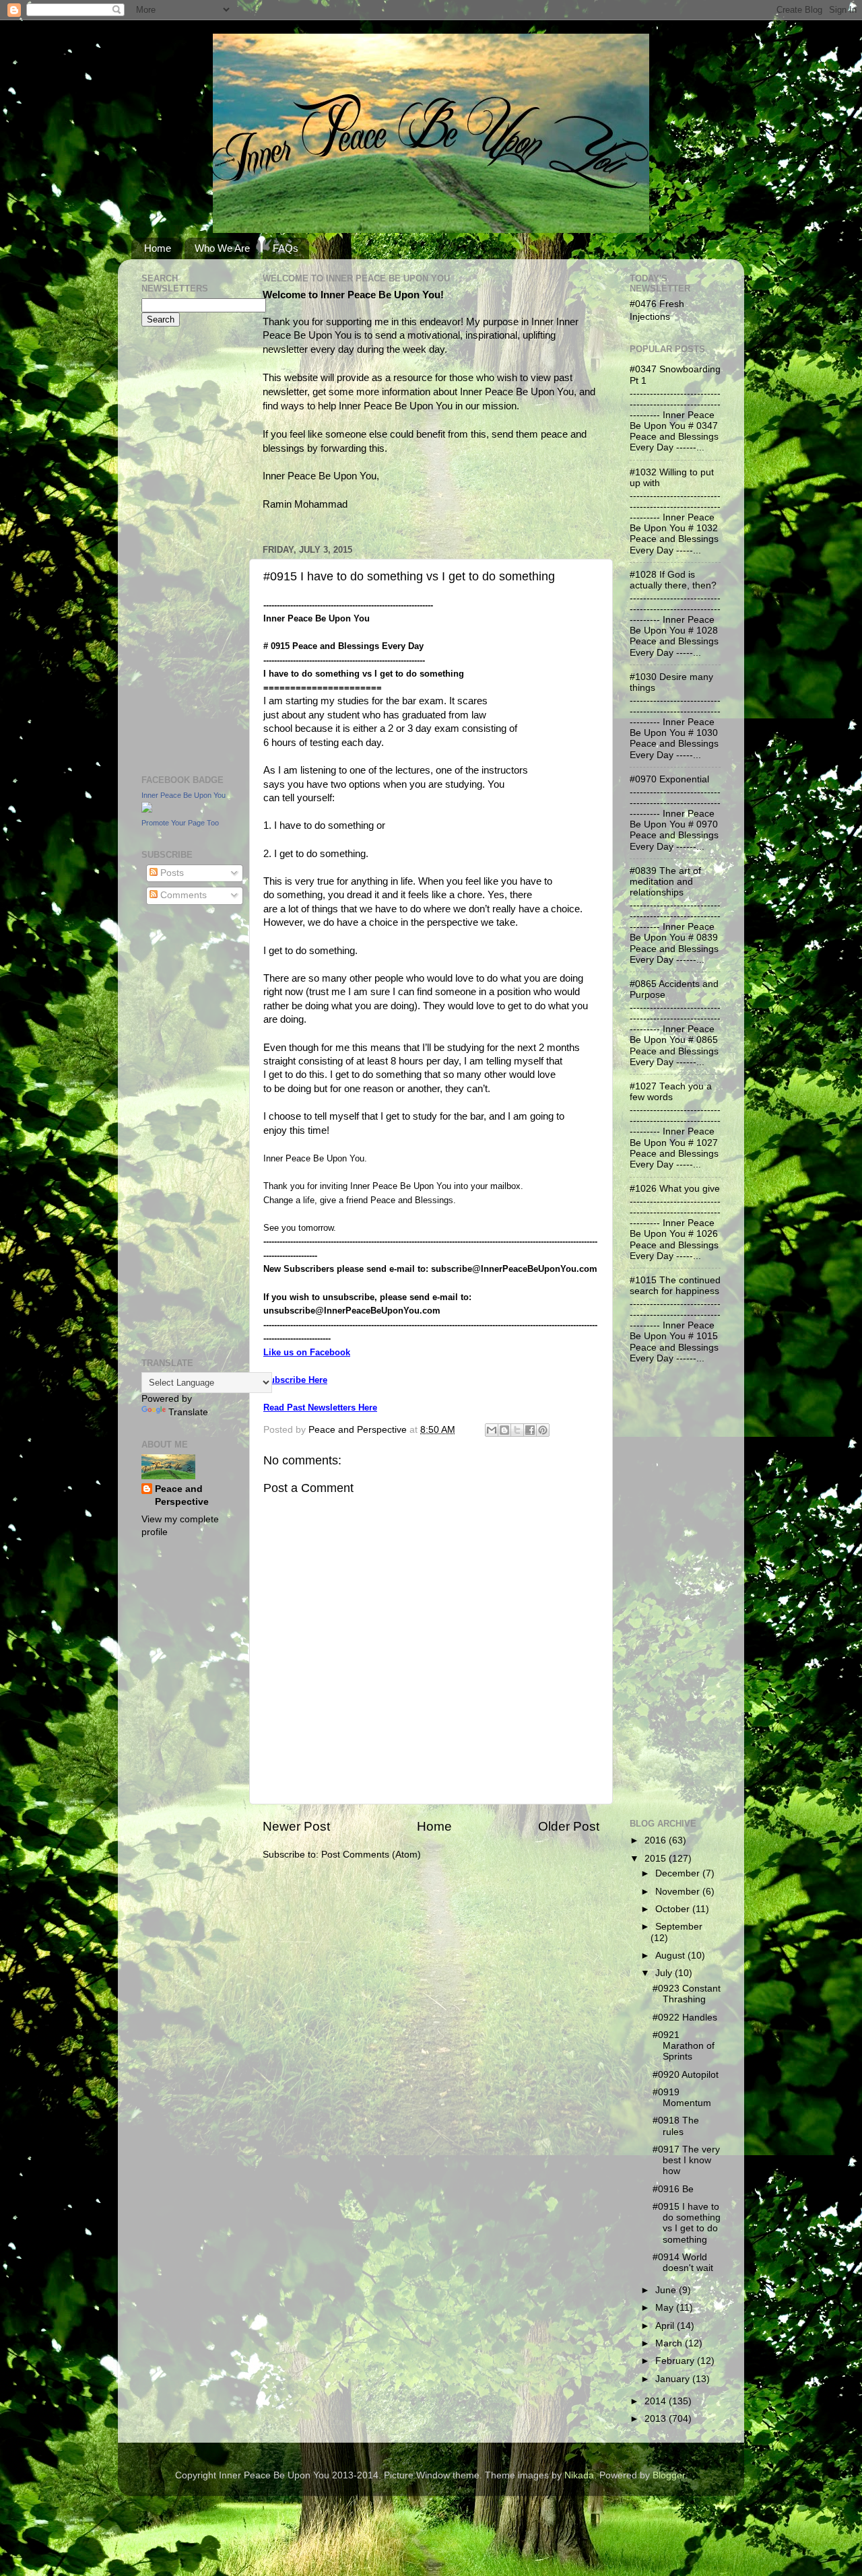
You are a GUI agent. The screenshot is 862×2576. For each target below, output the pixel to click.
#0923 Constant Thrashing (687, 1994)
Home (158, 248)
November (679, 1892)
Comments (182, 895)
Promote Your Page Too (180, 823)
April (666, 2326)
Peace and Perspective (182, 1495)
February (676, 2361)
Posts (171, 873)
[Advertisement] (182, 549)
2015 (657, 1859)
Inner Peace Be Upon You (184, 795)
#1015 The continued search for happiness (675, 1286)
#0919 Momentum (682, 2098)
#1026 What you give (675, 1189)
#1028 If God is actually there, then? (673, 580)
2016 (657, 1840)
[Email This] (492, 1430)
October (674, 1909)
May (666, 2308)
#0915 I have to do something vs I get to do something (687, 2223)
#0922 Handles (685, 2018)
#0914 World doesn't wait (683, 2263)
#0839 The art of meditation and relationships (665, 882)
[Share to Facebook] (530, 1430)
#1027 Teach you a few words (671, 1092)
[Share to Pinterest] (543, 1430)
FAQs (286, 248)
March (670, 2343)
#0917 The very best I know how (686, 2160)
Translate (188, 1412)
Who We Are (222, 248)
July (665, 1973)
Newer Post (296, 1826)
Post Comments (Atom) (371, 1855)
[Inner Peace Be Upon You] (147, 810)
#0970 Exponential (669, 779)
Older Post (569, 1826)
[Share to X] (517, 1430)
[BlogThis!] (504, 1430)
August (671, 1956)
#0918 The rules (676, 2126)
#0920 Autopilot (686, 2075)
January (674, 2379)
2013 (657, 2419)
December (679, 1873)
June (667, 2290)
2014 (657, 2401)
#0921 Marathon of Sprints (684, 2046)
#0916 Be (673, 2189)
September (679, 1927)
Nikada (579, 2475)
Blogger (669, 2475)
